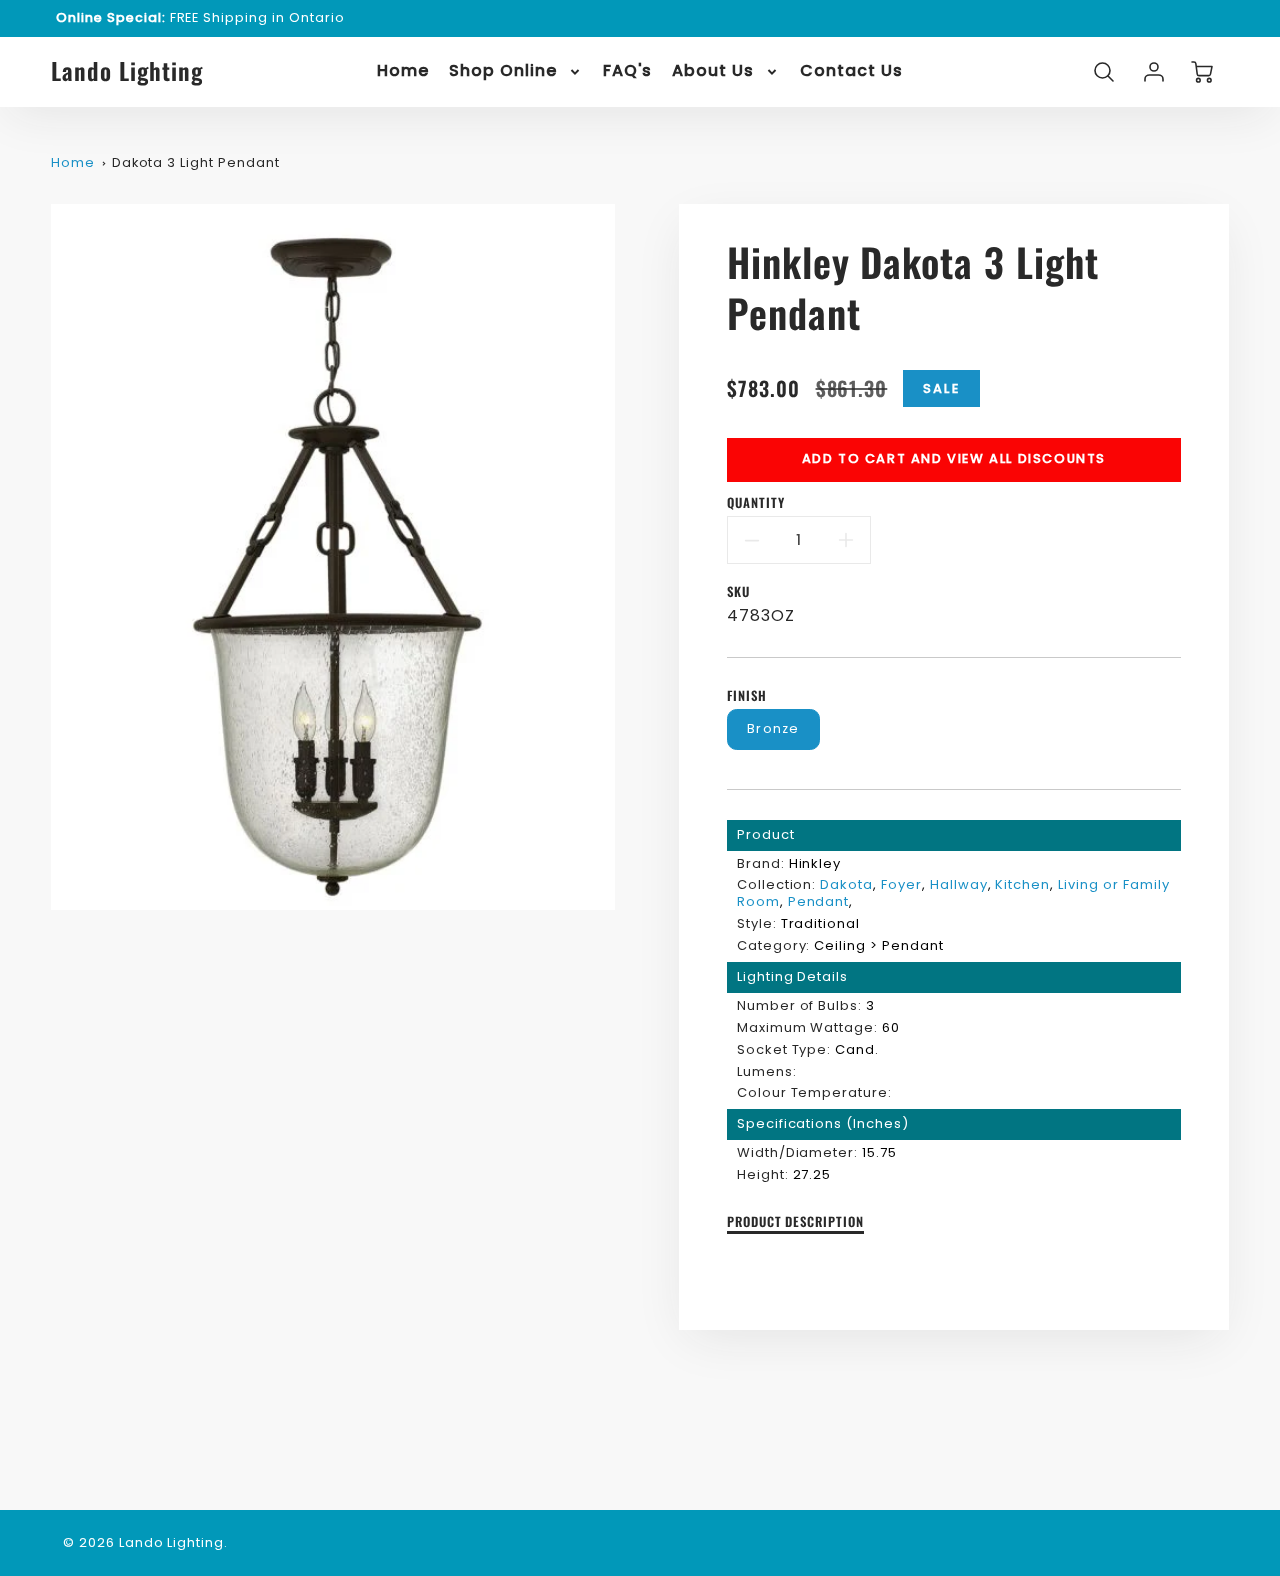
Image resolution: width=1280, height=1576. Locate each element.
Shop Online (503, 71)
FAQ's (628, 71)
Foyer (901, 884)
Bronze (773, 728)
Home (403, 71)
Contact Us (851, 71)
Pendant (819, 901)
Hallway (959, 884)
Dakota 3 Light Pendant (196, 162)
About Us (713, 71)
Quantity (756, 503)
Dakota (846, 884)
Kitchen (1022, 884)
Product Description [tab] (795, 1222)
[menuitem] (403, 71)
